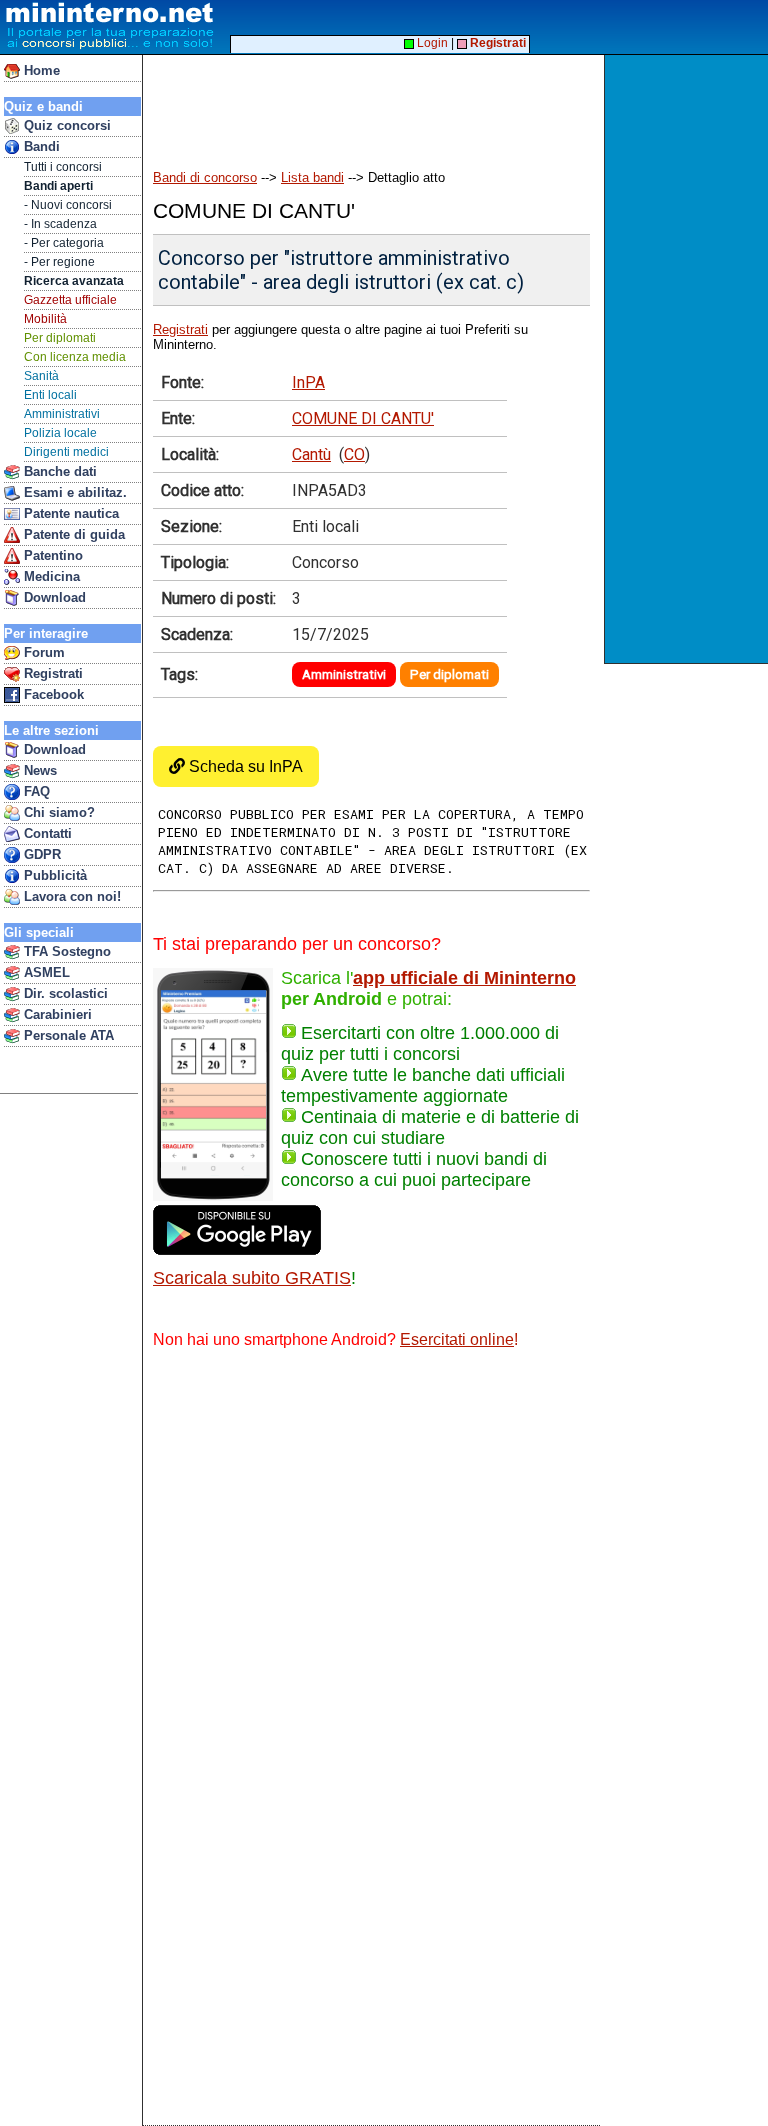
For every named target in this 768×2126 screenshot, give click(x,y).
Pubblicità (53, 875)
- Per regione (59, 262)
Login (431, 43)
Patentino (51, 555)
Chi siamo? (57, 812)
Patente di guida (72, 534)
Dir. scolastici (64, 993)
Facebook (52, 694)
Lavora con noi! (70, 896)
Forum (42, 652)
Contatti (46, 833)
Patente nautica (69, 513)
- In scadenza (60, 224)
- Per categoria (64, 243)
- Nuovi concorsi (68, 205)
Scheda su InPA (244, 766)
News (38, 770)
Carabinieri (56, 1014)
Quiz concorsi (65, 125)
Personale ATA (67, 1035)
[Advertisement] (688, 359)
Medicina (50, 576)
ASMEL (45, 972)
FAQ (35, 791)
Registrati (51, 673)
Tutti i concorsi (63, 167)
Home (40, 70)
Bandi (40, 146)
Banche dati (58, 471)
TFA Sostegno (65, 951)
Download (53, 597)
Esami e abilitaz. (73, 492)
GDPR (40, 854)
